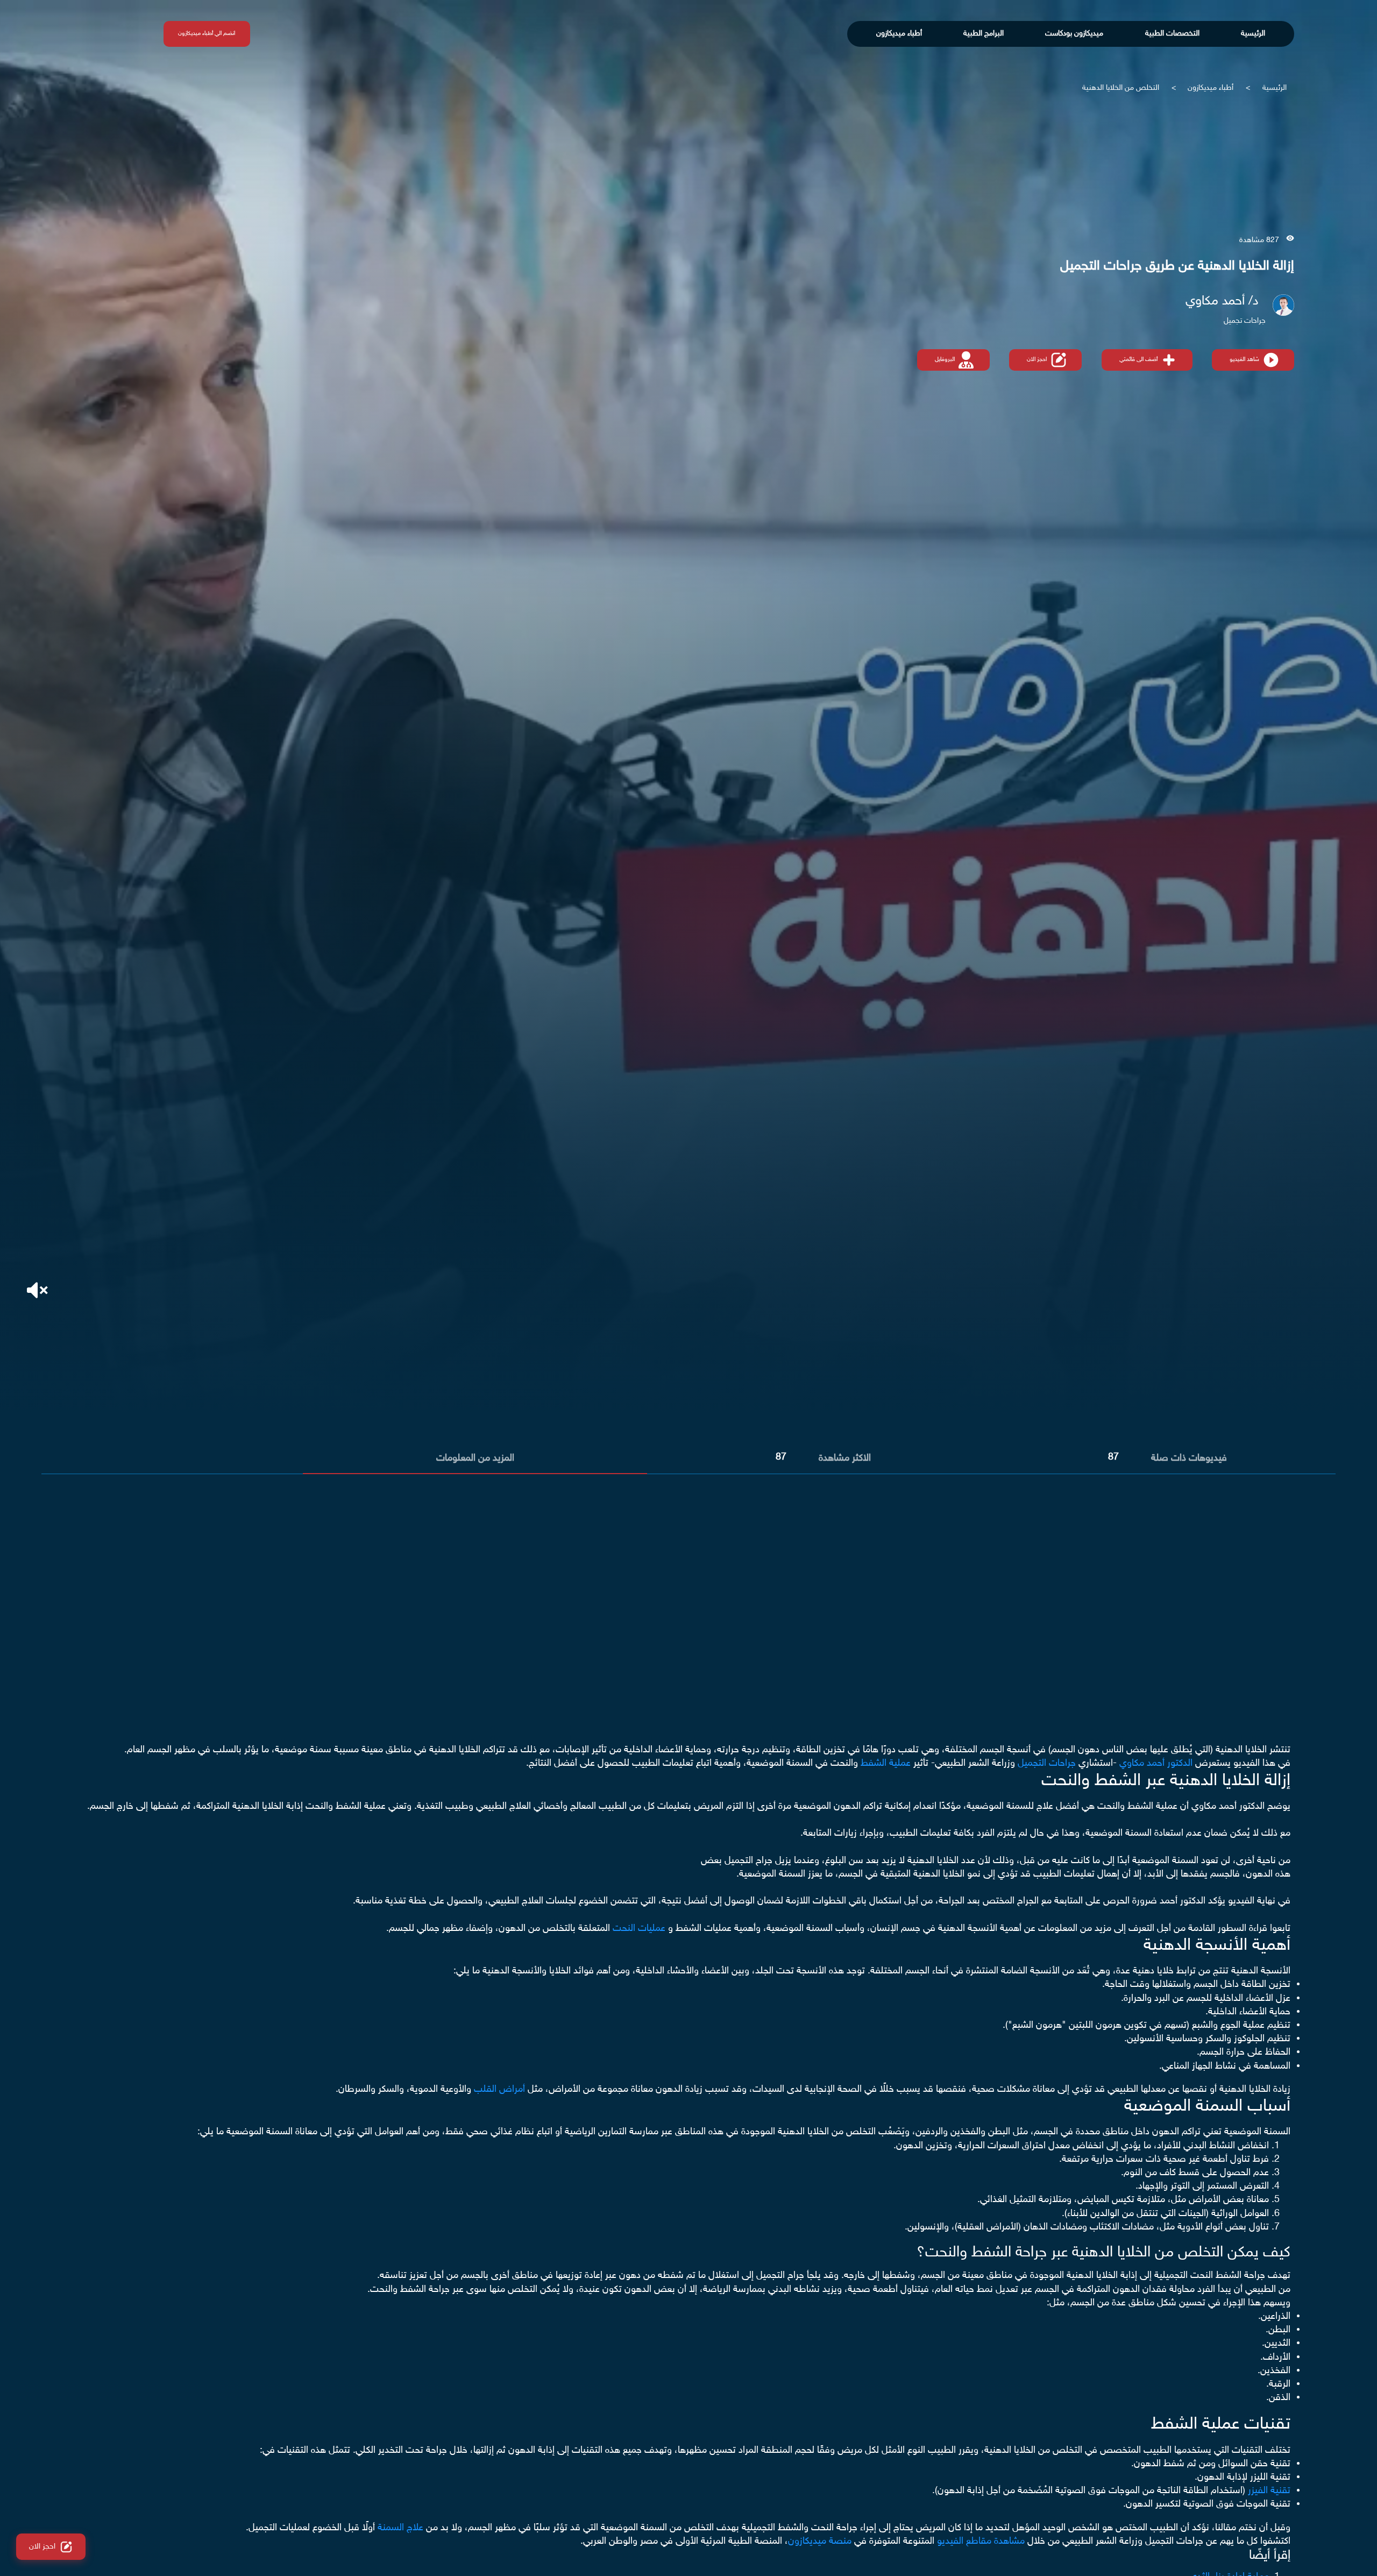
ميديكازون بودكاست (1074, 34)
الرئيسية (1253, 34)
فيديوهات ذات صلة (1189, 1459)
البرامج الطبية (984, 34)
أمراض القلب (499, 2090)
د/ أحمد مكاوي (1222, 302)
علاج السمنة (400, 2528)
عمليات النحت (639, 1929)
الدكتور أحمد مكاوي (1156, 1764)
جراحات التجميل (1047, 1764)
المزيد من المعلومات (475, 1459)
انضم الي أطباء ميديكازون (207, 34)
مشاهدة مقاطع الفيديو (981, 2542)
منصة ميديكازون (820, 2542)
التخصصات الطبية (1172, 34)
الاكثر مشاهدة (845, 1459)
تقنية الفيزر (1269, 2491)
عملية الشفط (886, 1764)
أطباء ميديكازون (899, 34)
